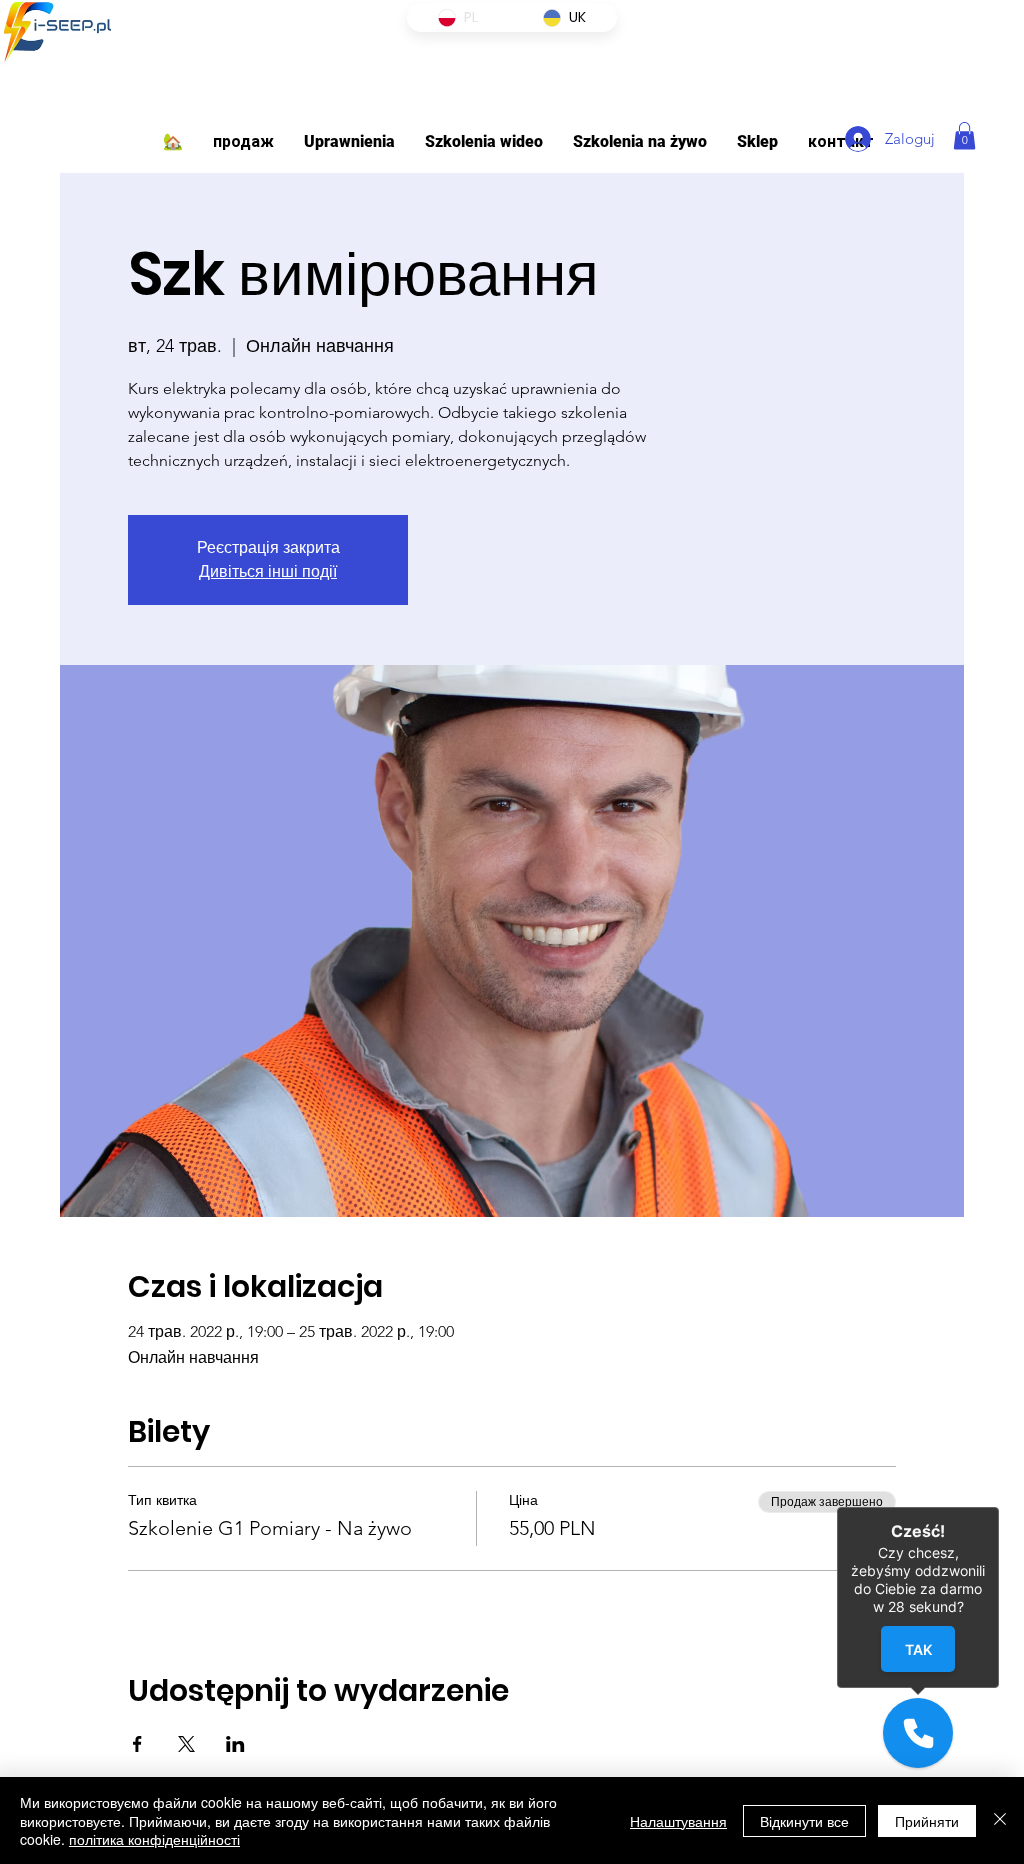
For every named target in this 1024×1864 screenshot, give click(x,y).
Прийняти (927, 1821)
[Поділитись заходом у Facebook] (137, 1744)
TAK (918, 1648)
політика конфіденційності (154, 1839)
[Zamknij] (999, 1507)
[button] (349, 141)
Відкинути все (804, 1821)
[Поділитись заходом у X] (186, 1744)
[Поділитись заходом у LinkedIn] (235, 1744)
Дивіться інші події (268, 571)
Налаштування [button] (678, 1821)
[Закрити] (1000, 1820)
